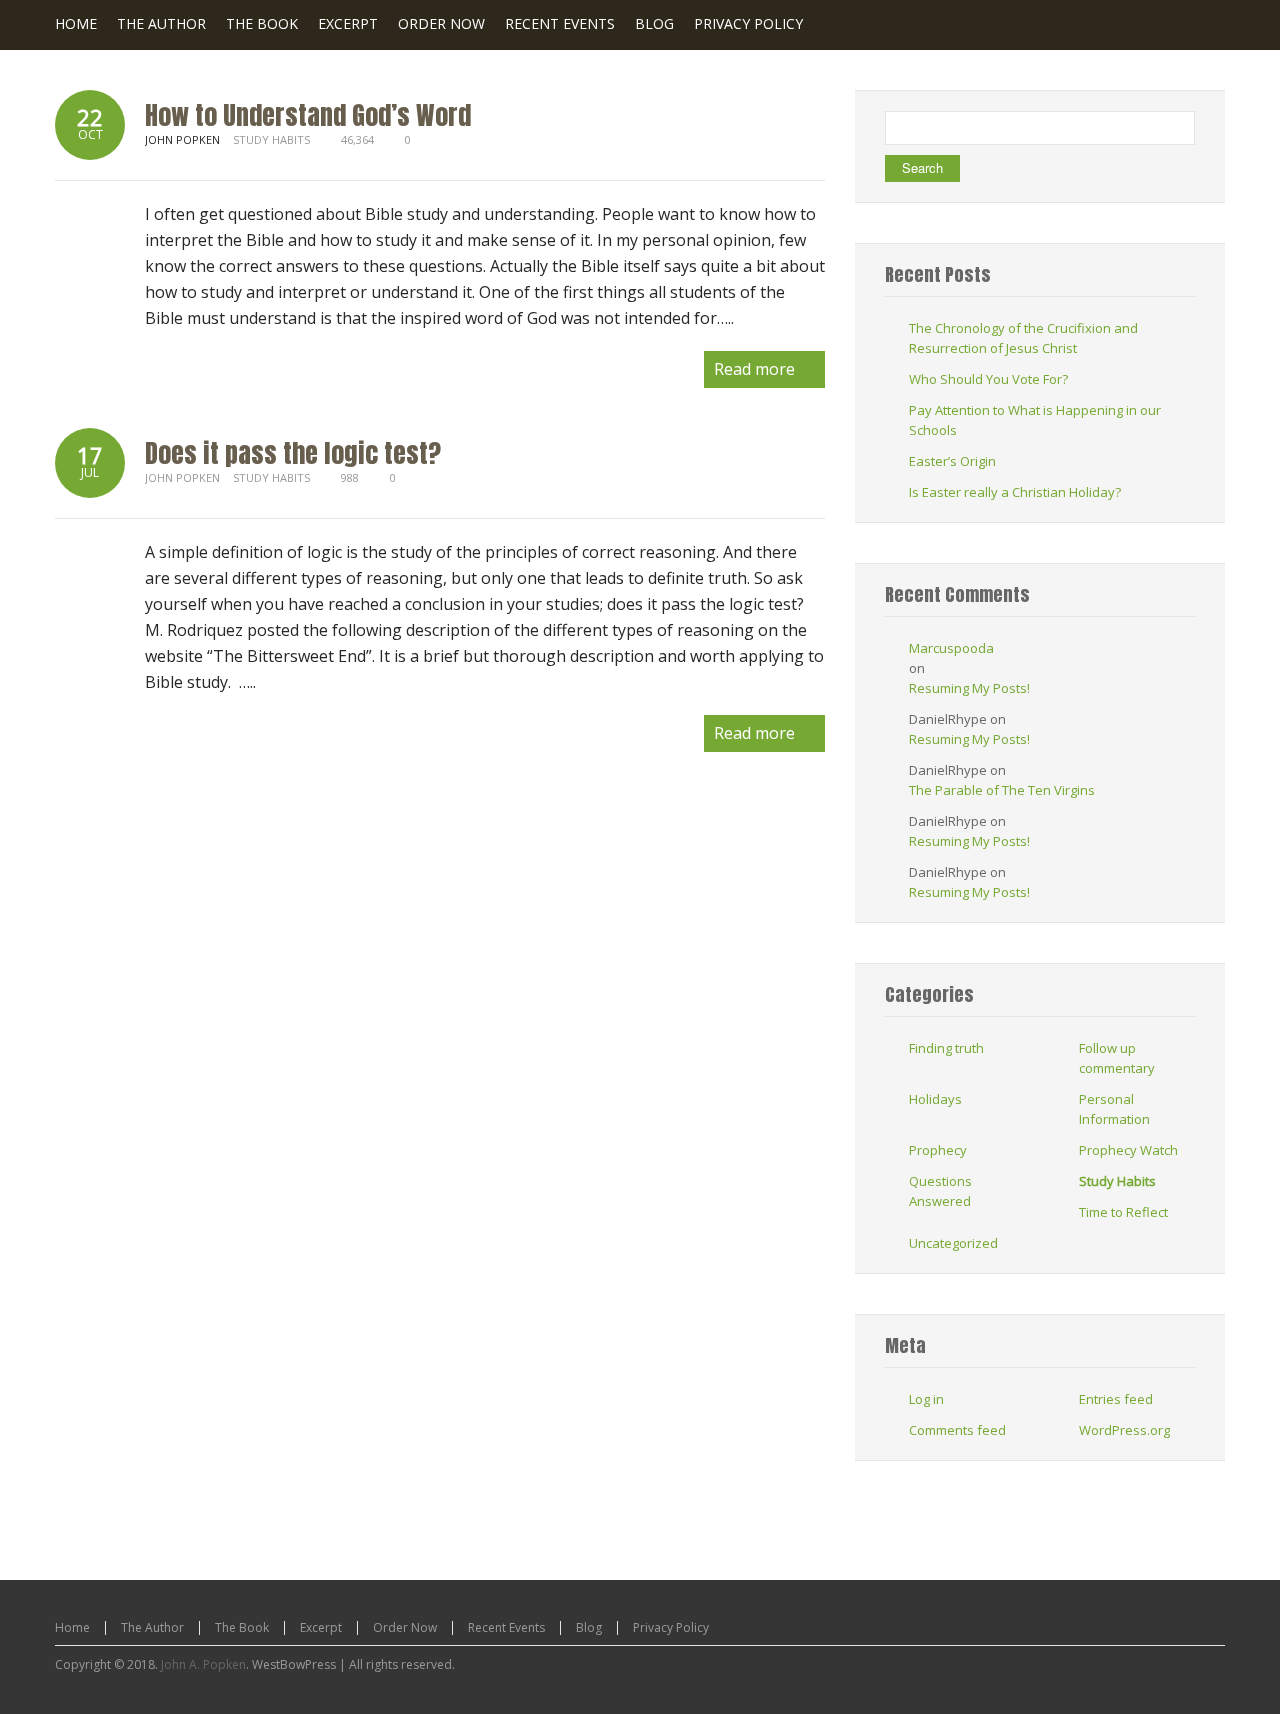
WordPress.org (1124, 1430)
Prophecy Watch (1128, 1150)
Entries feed (1116, 1399)
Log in (926, 1399)
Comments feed (957, 1430)
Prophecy (938, 1150)
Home (72, 1627)
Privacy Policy (671, 1627)
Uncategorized (953, 1243)
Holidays (935, 1099)
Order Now (405, 1627)
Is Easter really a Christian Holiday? (1015, 492)
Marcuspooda (951, 648)
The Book (242, 1627)
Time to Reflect (1123, 1212)
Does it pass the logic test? (293, 453)
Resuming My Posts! (969, 688)
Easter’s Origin (952, 461)
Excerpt (321, 1627)
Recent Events (506, 1627)
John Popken (182, 477)
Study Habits (271, 139)
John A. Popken (203, 1664)
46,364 (357, 139)
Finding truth (946, 1048)
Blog (589, 1627)
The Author (152, 1627)
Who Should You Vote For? (988, 379)
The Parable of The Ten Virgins (1002, 790)
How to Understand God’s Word (308, 115)
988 (350, 477)
